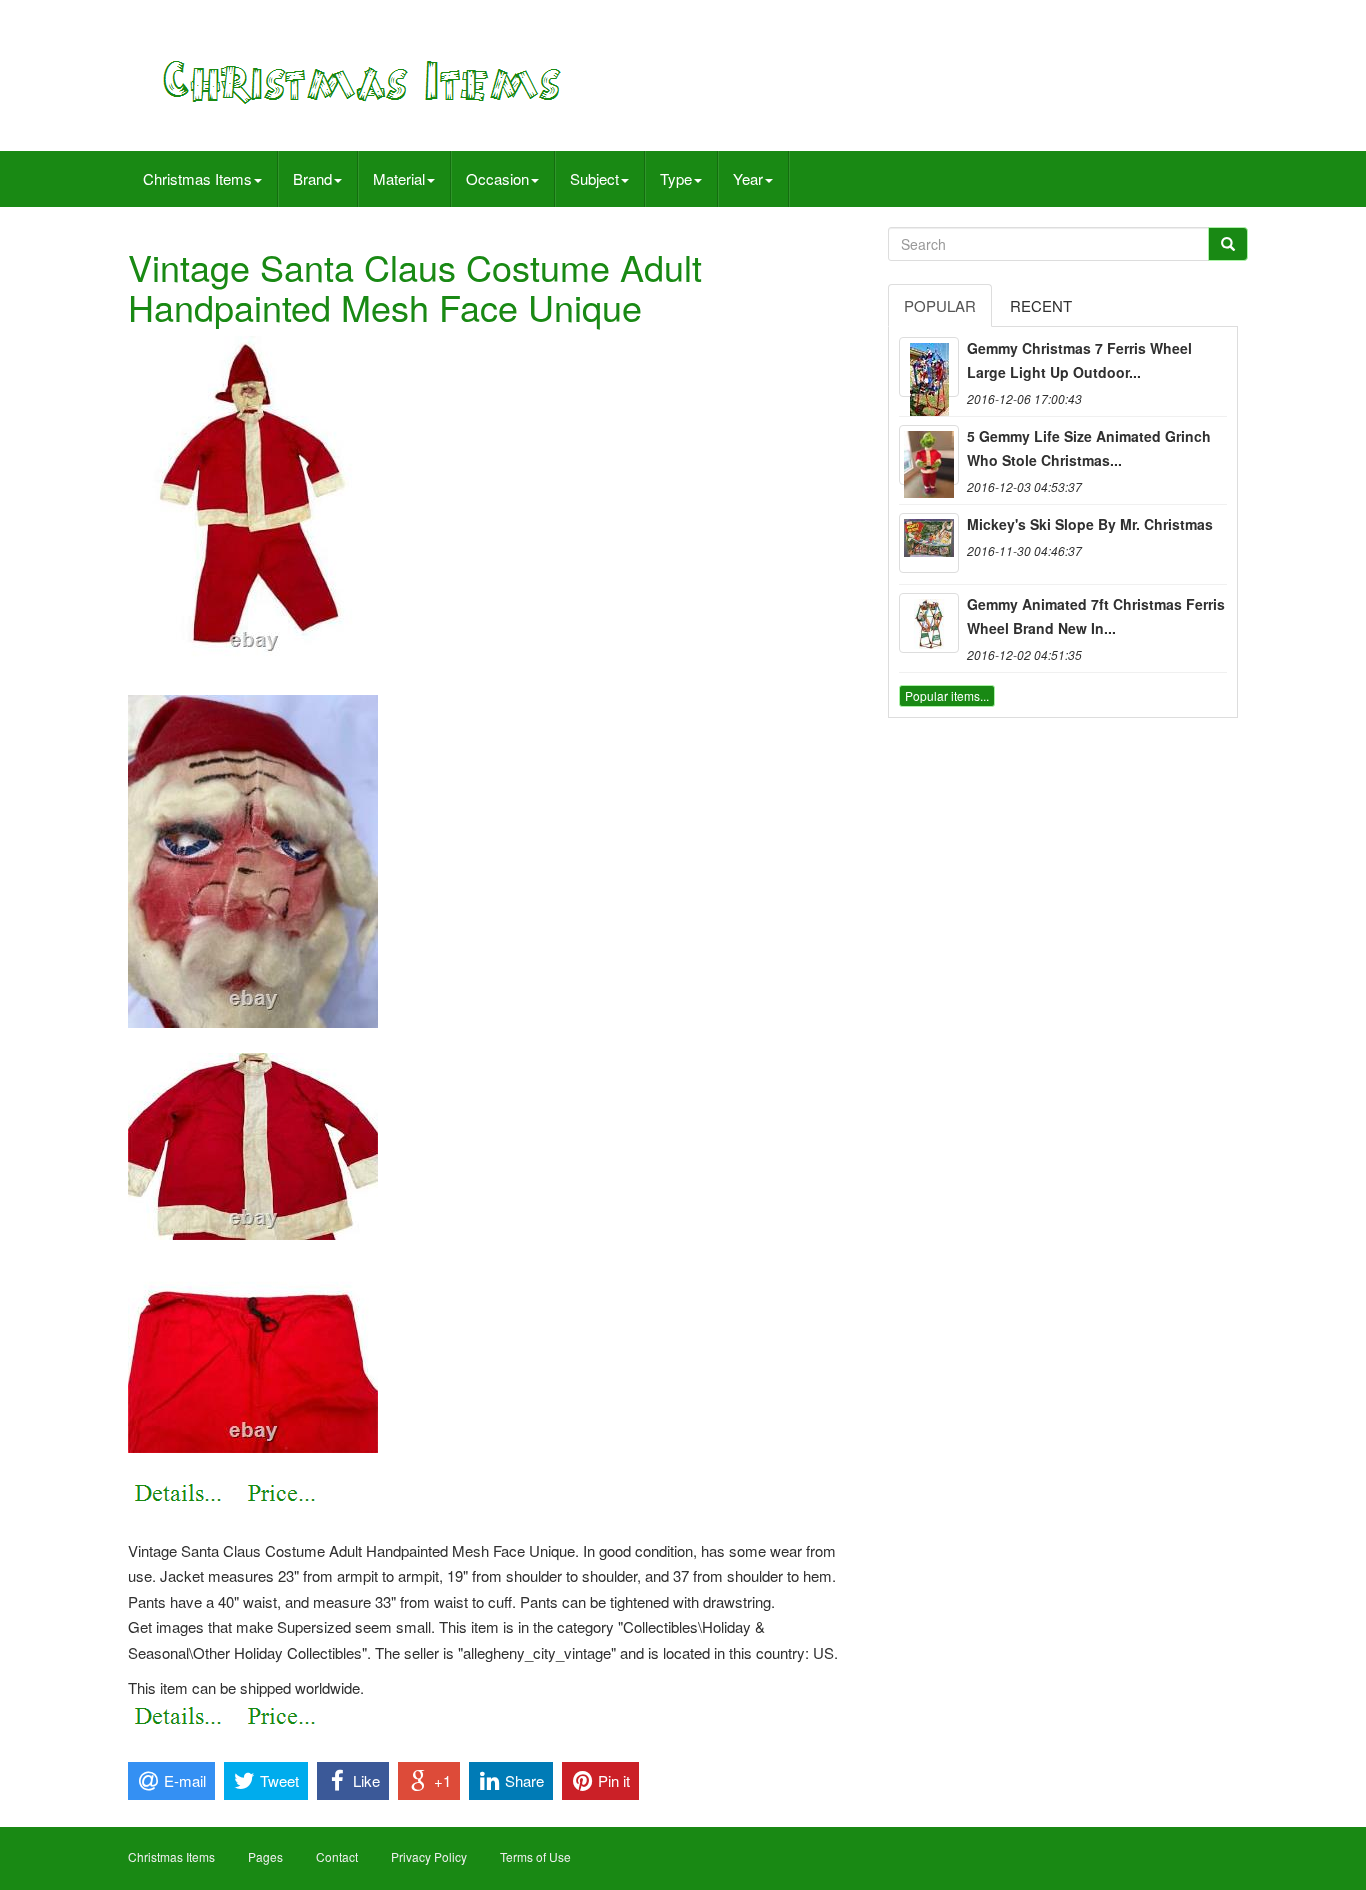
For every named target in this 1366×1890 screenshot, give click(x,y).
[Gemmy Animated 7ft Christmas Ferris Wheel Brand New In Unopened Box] (929, 623)
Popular (940, 305)
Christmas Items (197, 178)
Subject (594, 178)
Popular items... (947, 695)
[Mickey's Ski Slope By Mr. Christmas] (929, 543)
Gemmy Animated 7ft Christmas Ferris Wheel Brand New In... (1096, 616)
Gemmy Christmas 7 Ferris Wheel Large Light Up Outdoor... (1079, 360)
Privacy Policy (429, 1856)
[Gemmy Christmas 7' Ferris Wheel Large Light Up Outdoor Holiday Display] (929, 367)
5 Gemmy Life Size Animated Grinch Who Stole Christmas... (1089, 448)
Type (676, 178)
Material (399, 178)
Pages (265, 1856)
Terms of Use (535, 1856)
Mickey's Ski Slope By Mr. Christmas (1090, 524)
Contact (337, 1856)
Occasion (497, 178)
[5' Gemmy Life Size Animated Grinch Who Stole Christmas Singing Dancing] (929, 455)
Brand (312, 178)
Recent (1041, 305)
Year (748, 178)
